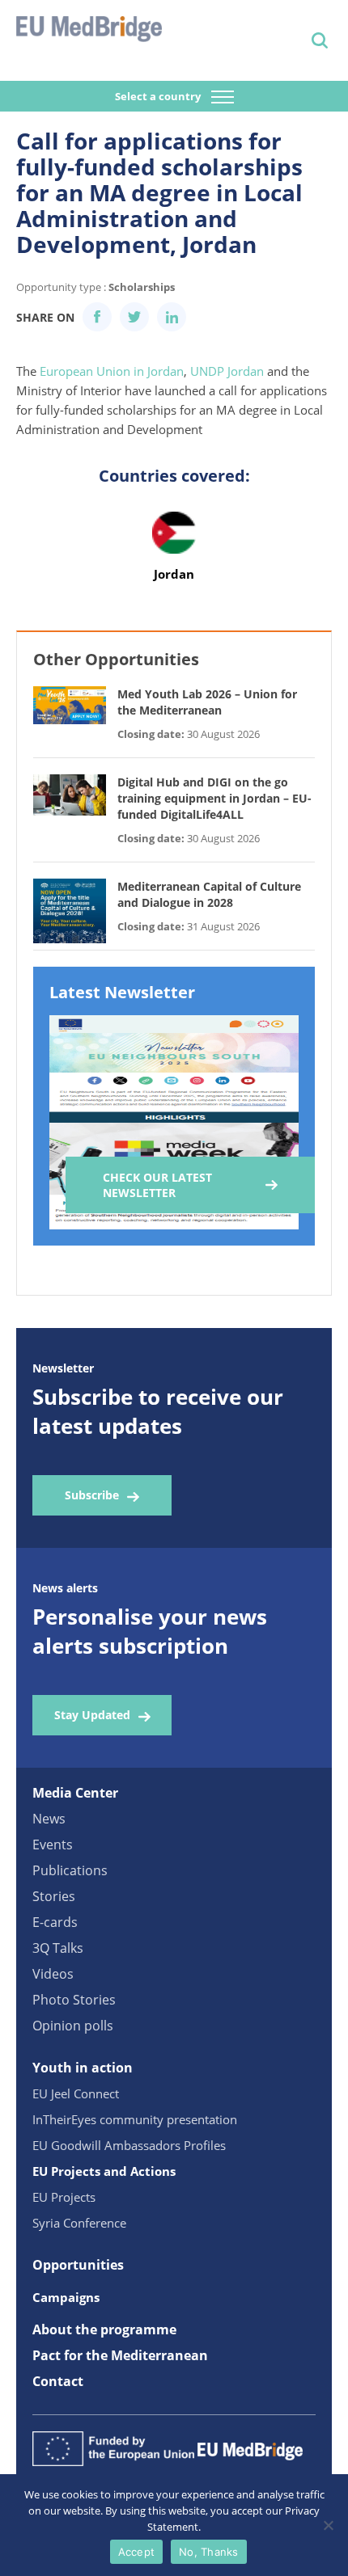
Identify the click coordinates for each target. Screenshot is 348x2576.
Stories (54, 1896)
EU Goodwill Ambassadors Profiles (129, 2145)
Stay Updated (92, 1715)
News (49, 1819)
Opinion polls (73, 2026)
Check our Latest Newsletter (157, 1185)
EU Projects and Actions (104, 2171)
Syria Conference (79, 2223)
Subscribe (92, 1495)
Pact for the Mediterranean (120, 2355)
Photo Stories (74, 2000)
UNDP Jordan (227, 371)
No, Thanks (209, 2552)
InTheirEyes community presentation (135, 2119)
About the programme (104, 2329)
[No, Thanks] (328, 2525)
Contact (58, 2381)
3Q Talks (58, 1948)
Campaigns (66, 2297)
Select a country (159, 96)
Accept (137, 2552)
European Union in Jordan (112, 371)
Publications (70, 1870)
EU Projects (64, 2197)
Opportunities (78, 2265)
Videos (53, 1974)
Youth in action (83, 2068)
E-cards (55, 1922)
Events (53, 1845)
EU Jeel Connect (76, 2093)
